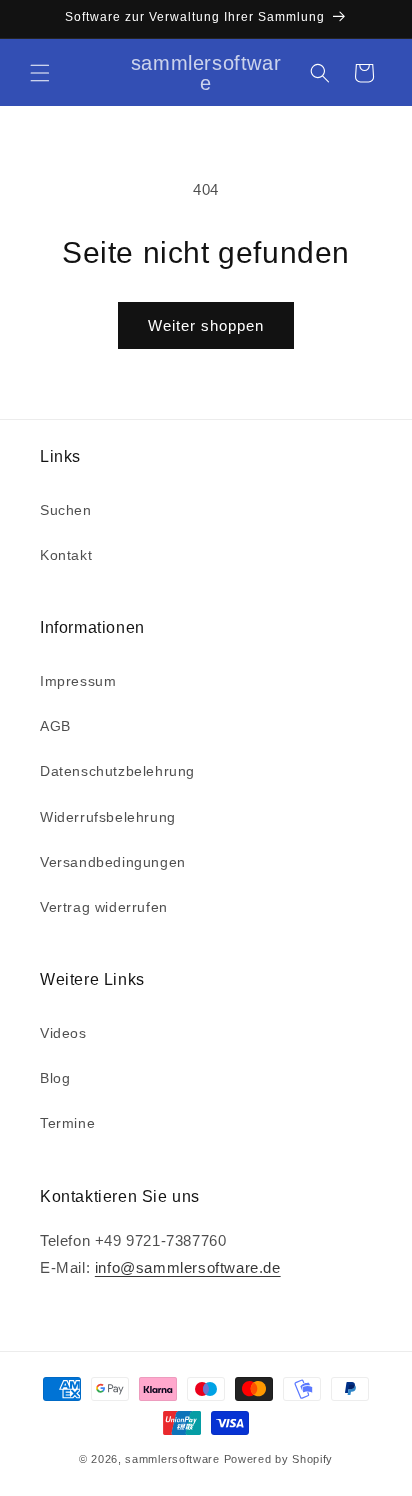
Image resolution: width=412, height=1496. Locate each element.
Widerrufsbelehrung (108, 817)
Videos (63, 1033)
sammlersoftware (172, 1459)
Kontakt (66, 555)
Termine (67, 1123)
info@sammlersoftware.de (188, 1267)
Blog (55, 1078)
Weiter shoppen (206, 325)
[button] (40, 73)
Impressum (78, 681)
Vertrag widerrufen (104, 907)
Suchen (66, 510)
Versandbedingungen (113, 862)
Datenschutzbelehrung (117, 771)
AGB (55, 726)
